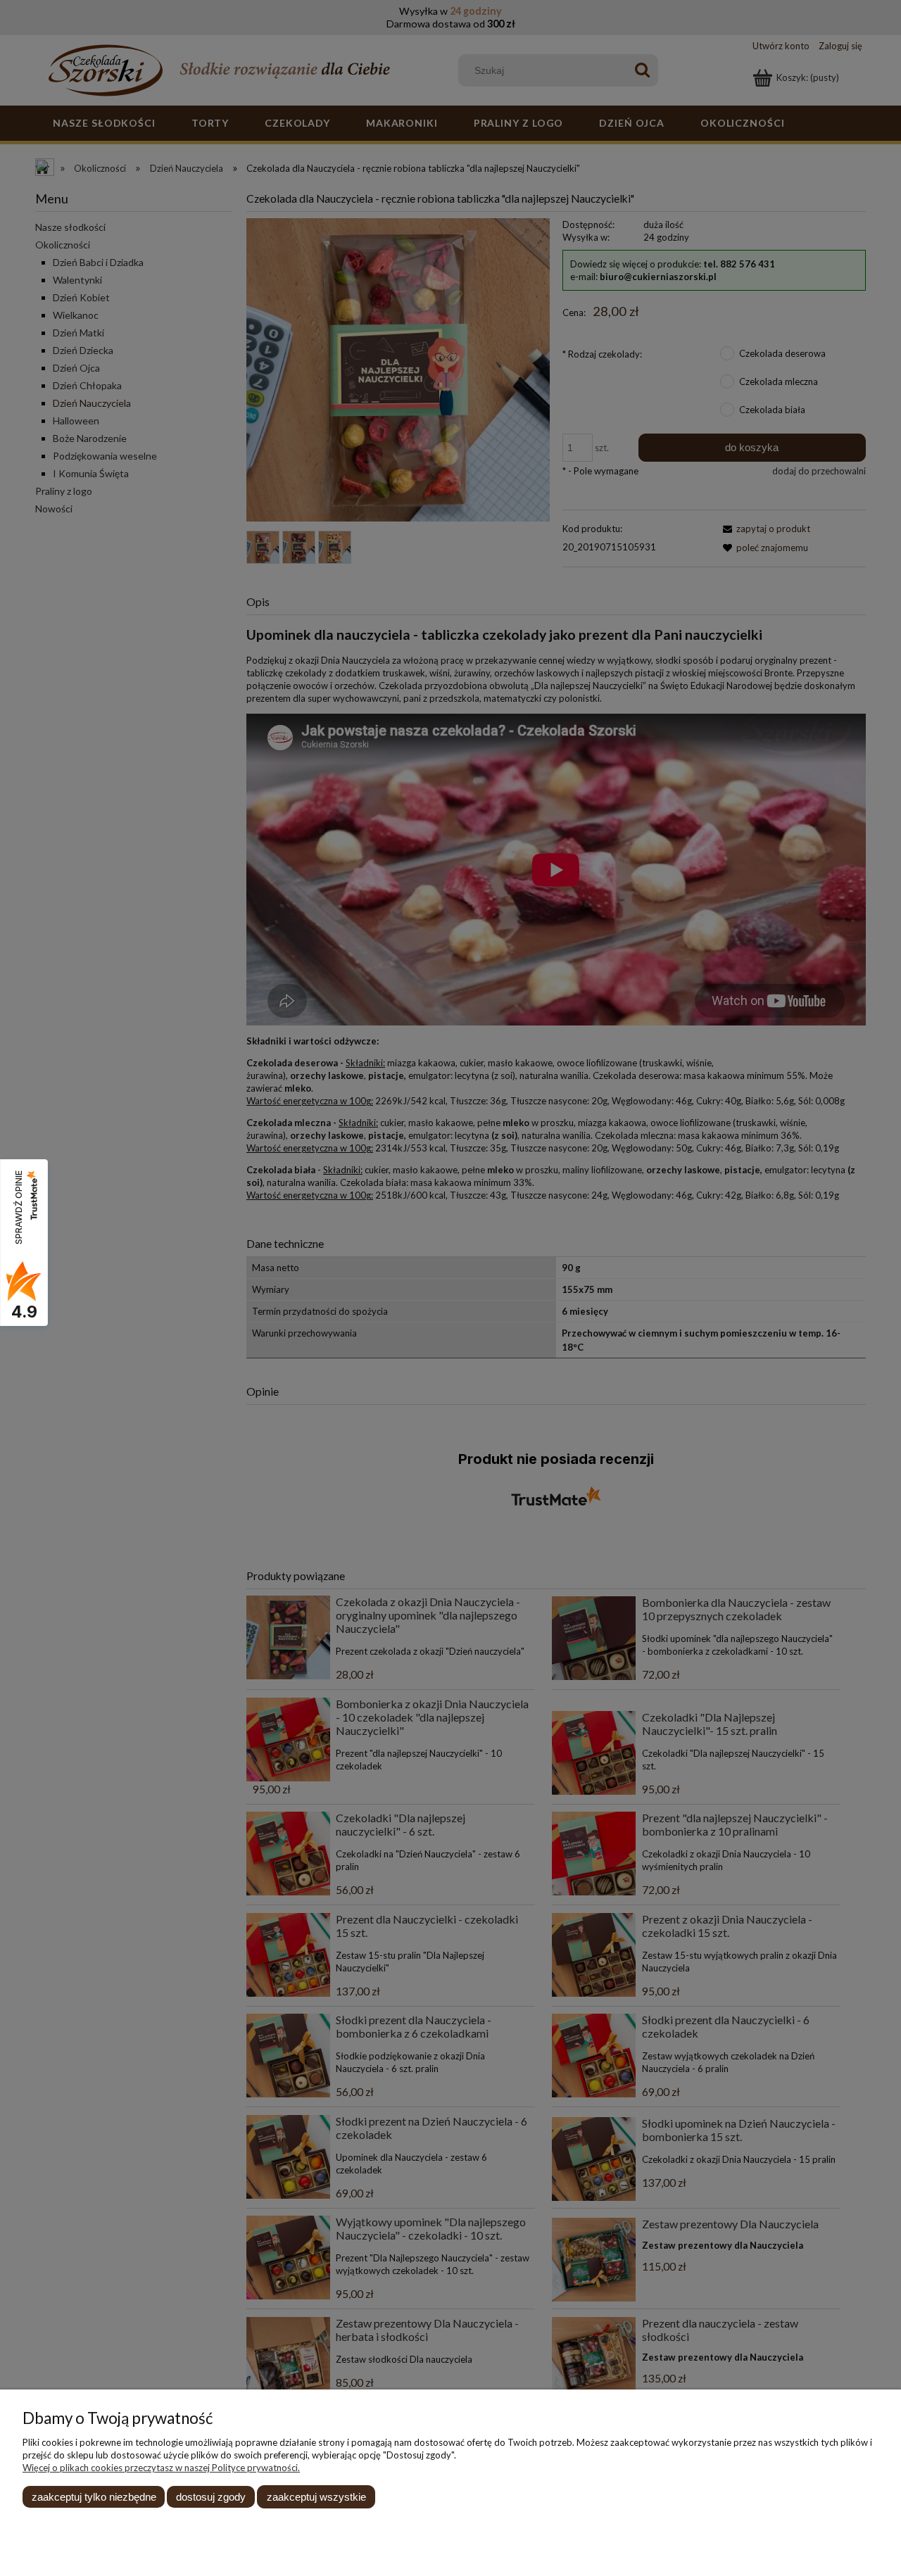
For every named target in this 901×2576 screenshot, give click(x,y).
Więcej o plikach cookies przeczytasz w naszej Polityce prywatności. (161, 2468)
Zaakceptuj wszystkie (316, 2497)
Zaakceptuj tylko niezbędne (94, 2497)
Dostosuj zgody (211, 2497)
